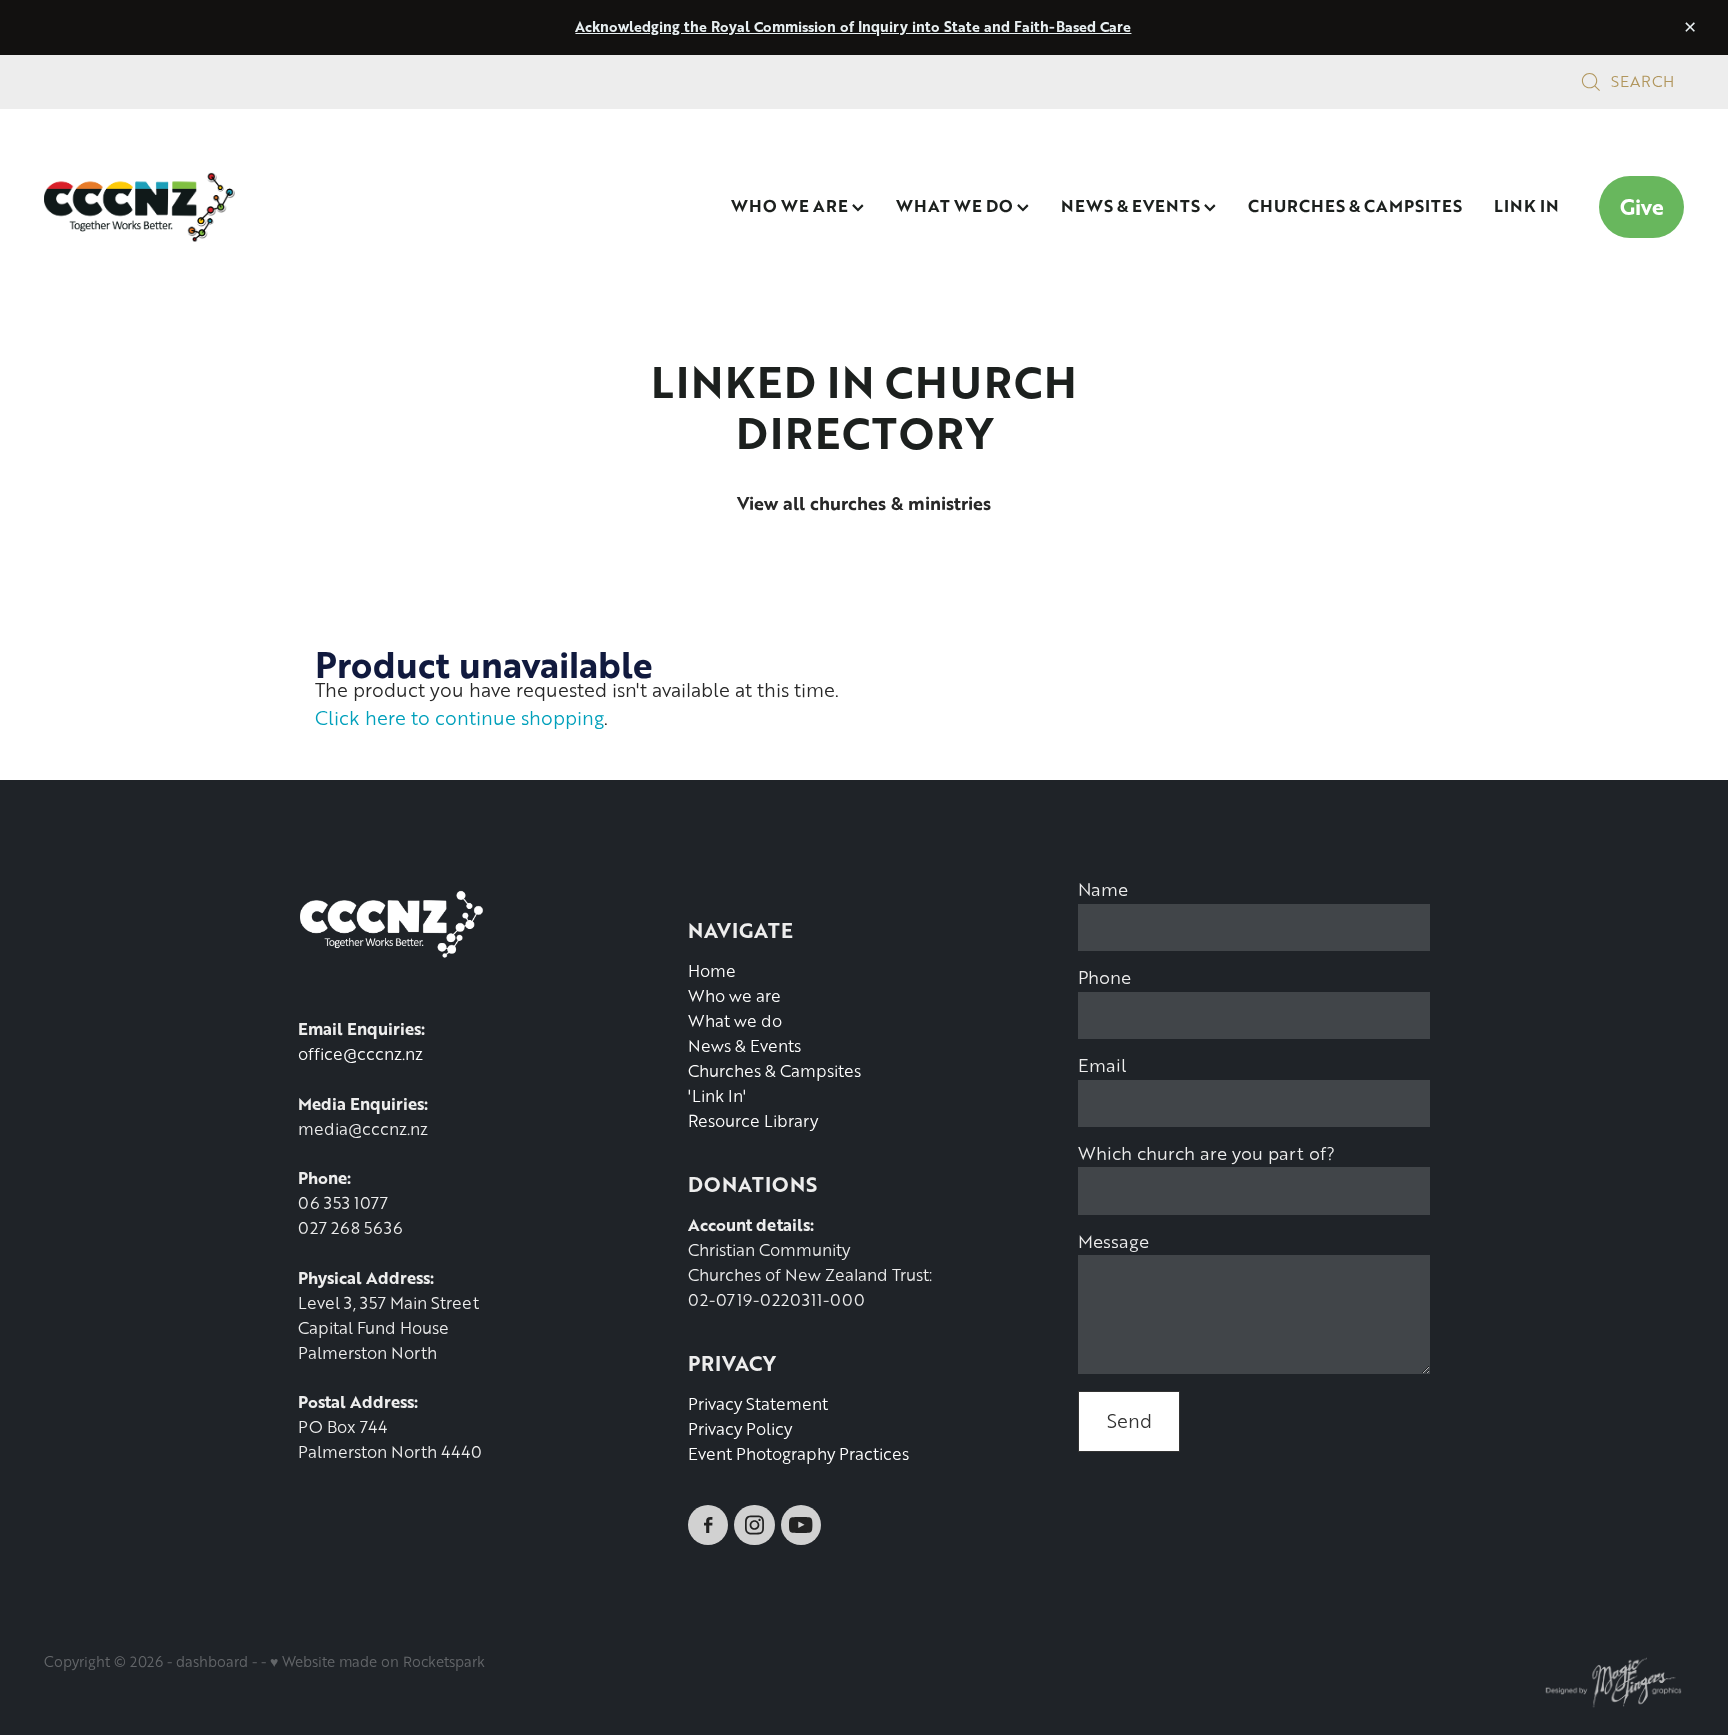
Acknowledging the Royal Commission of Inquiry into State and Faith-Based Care (853, 26)
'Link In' (717, 1095)
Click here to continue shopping (459, 717)
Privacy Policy (740, 1428)
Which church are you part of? (1206, 1153)
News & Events (744, 1045)
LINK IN (1526, 205)
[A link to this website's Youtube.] (801, 1525)
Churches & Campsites (774, 1070)
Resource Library (753, 1120)
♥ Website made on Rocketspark (377, 1661)
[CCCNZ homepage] (208, 207)
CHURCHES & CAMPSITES (1355, 205)
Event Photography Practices (798, 1453)
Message (1113, 1241)
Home (712, 970)
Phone (1104, 977)
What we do (735, 1020)
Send (1129, 1420)
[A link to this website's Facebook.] (708, 1525)
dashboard (212, 1661)
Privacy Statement (758, 1403)
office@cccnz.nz (360, 1053)
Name (1103, 889)
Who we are (734, 995)
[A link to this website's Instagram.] (754, 1525)
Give (1642, 206)
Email (1102, 1065)
